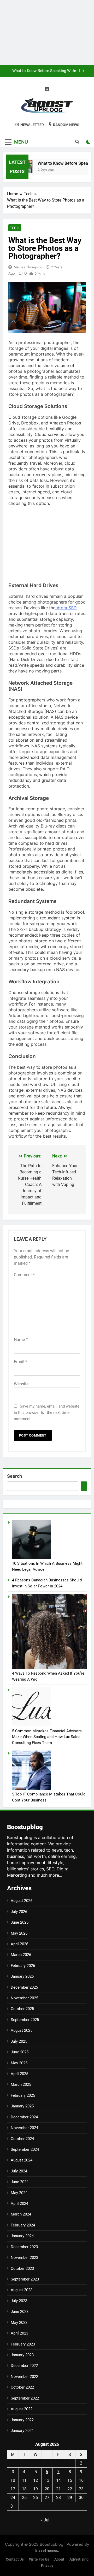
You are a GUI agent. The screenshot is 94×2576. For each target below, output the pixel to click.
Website (21, 1384)
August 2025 (22, 2030)
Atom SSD (66, 608)
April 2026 (19, 1944)
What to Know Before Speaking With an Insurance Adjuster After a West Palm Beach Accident (44, 71)
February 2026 (23, 1966)
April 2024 (19, 2203)
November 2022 (24, 2377)
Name (21, 1340)
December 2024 (24, 2117)
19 (36, 2489)
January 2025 (22, 2106)
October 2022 (22, 2387)
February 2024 (23, 2225)
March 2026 (21, 1955)
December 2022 (24, 2366)
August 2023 (22, 2290)
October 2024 (22, 2139)
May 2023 (19, 2323)
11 (24, 2480)
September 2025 (25, 2020)
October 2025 (22, 2009)
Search (14, 1476)
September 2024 (25, 2149)
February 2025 (23, 2095)
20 (47, 2489)
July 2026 (19, 1912)
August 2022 (22, 2409)
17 (13, 2489)
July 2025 (19, 2041)
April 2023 (19, 2333)
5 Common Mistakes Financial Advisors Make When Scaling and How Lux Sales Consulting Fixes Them (47, 1737)
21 (58, 2489)
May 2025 (19, 2063)
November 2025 (24, 1998)
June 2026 (20, 1922)
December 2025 (24, 1987)
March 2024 (21, 2214)
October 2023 (22, 2268)
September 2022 (25, 2398)
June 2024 (20, 2182)
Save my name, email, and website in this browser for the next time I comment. (47, 1413)
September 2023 (25, 2279)
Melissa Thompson (28, 267)
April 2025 (19, 2074)
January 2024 (22, 2236)
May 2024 (19, 2193)
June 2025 (20, 2052)
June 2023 (20, 2312)
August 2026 (22, 1901)
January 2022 (22, 2420)
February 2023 (23, 2344)
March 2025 (21, 2084)
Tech (15, 228)
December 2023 (24, 2247)
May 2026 (19, 1933)
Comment (24, 1275)
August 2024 (22, 2160)
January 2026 (22, 1976)
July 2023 (19, 2301)
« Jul (45, 2520)
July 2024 (19, 2171)
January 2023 (22, 2355)
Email (20, 1362)
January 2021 (22, 2431)
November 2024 (24, 2128)
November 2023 (24, 2258)
